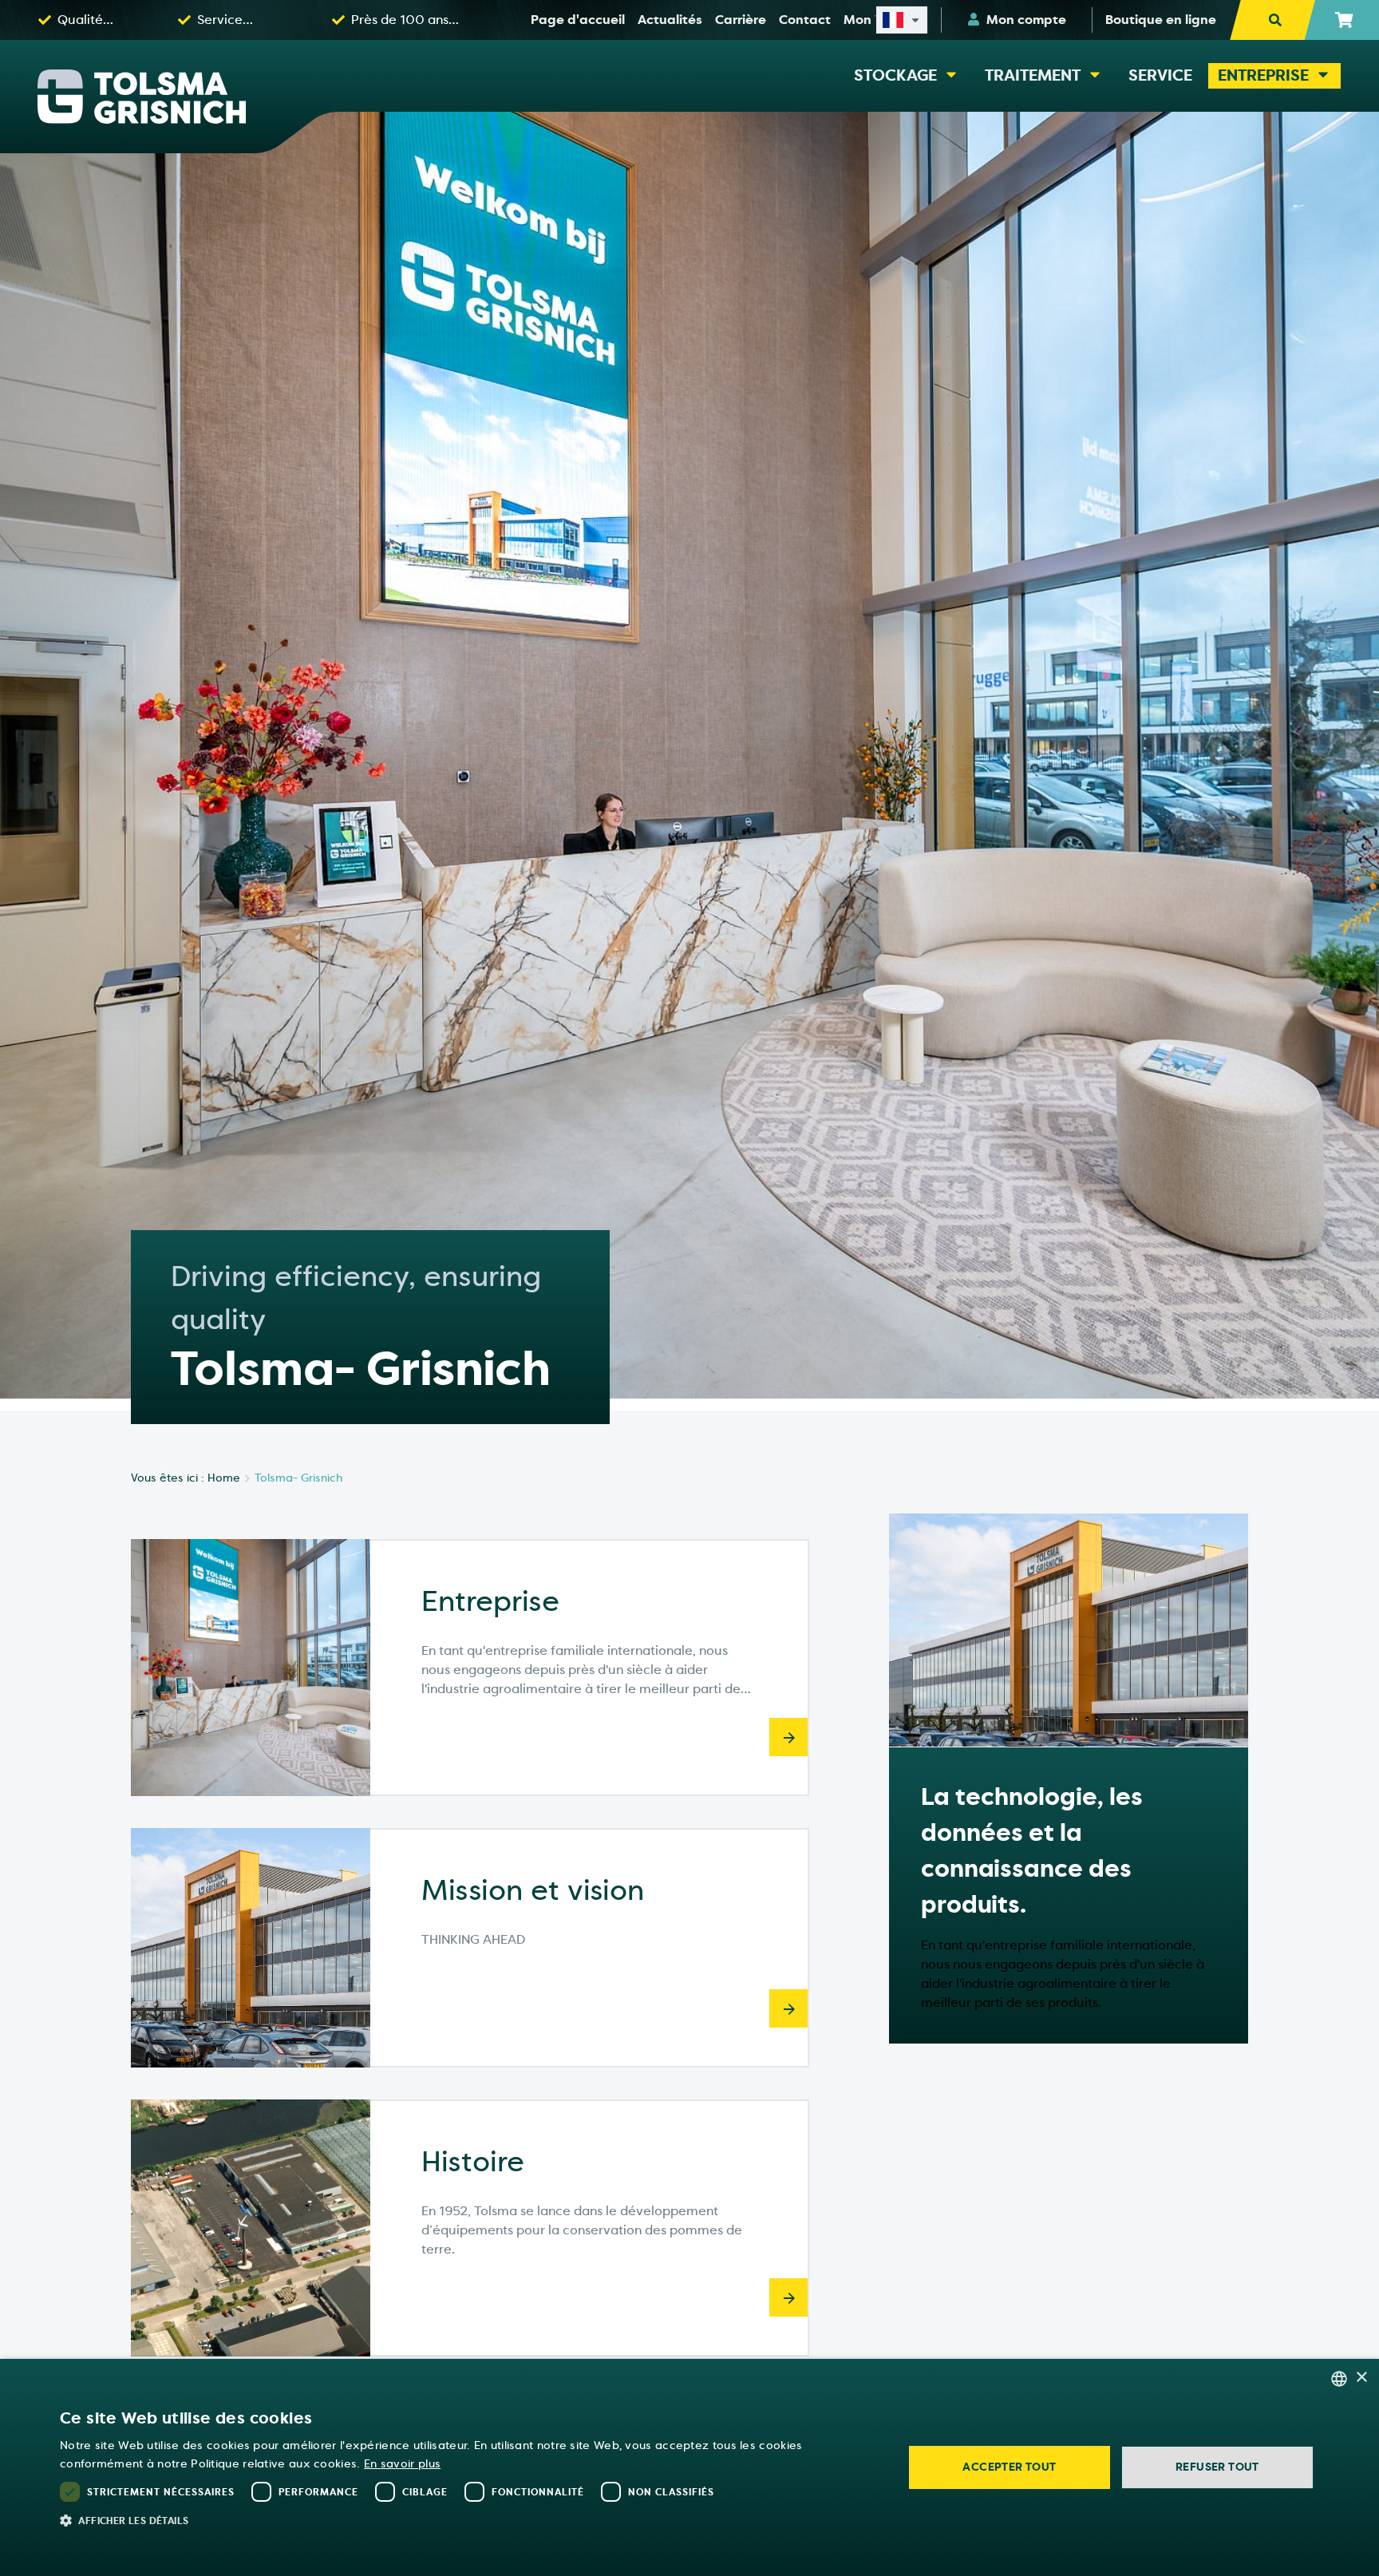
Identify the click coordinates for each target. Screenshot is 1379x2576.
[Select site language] (902, 20)
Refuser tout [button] (1217, 2467)
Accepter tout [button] (1009, 2467)
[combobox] (1339, 2379)
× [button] (1361, 2378)
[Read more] (788, 1737)
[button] (469, 2520)
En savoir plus (402, 2464)
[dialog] (689, 2467)
